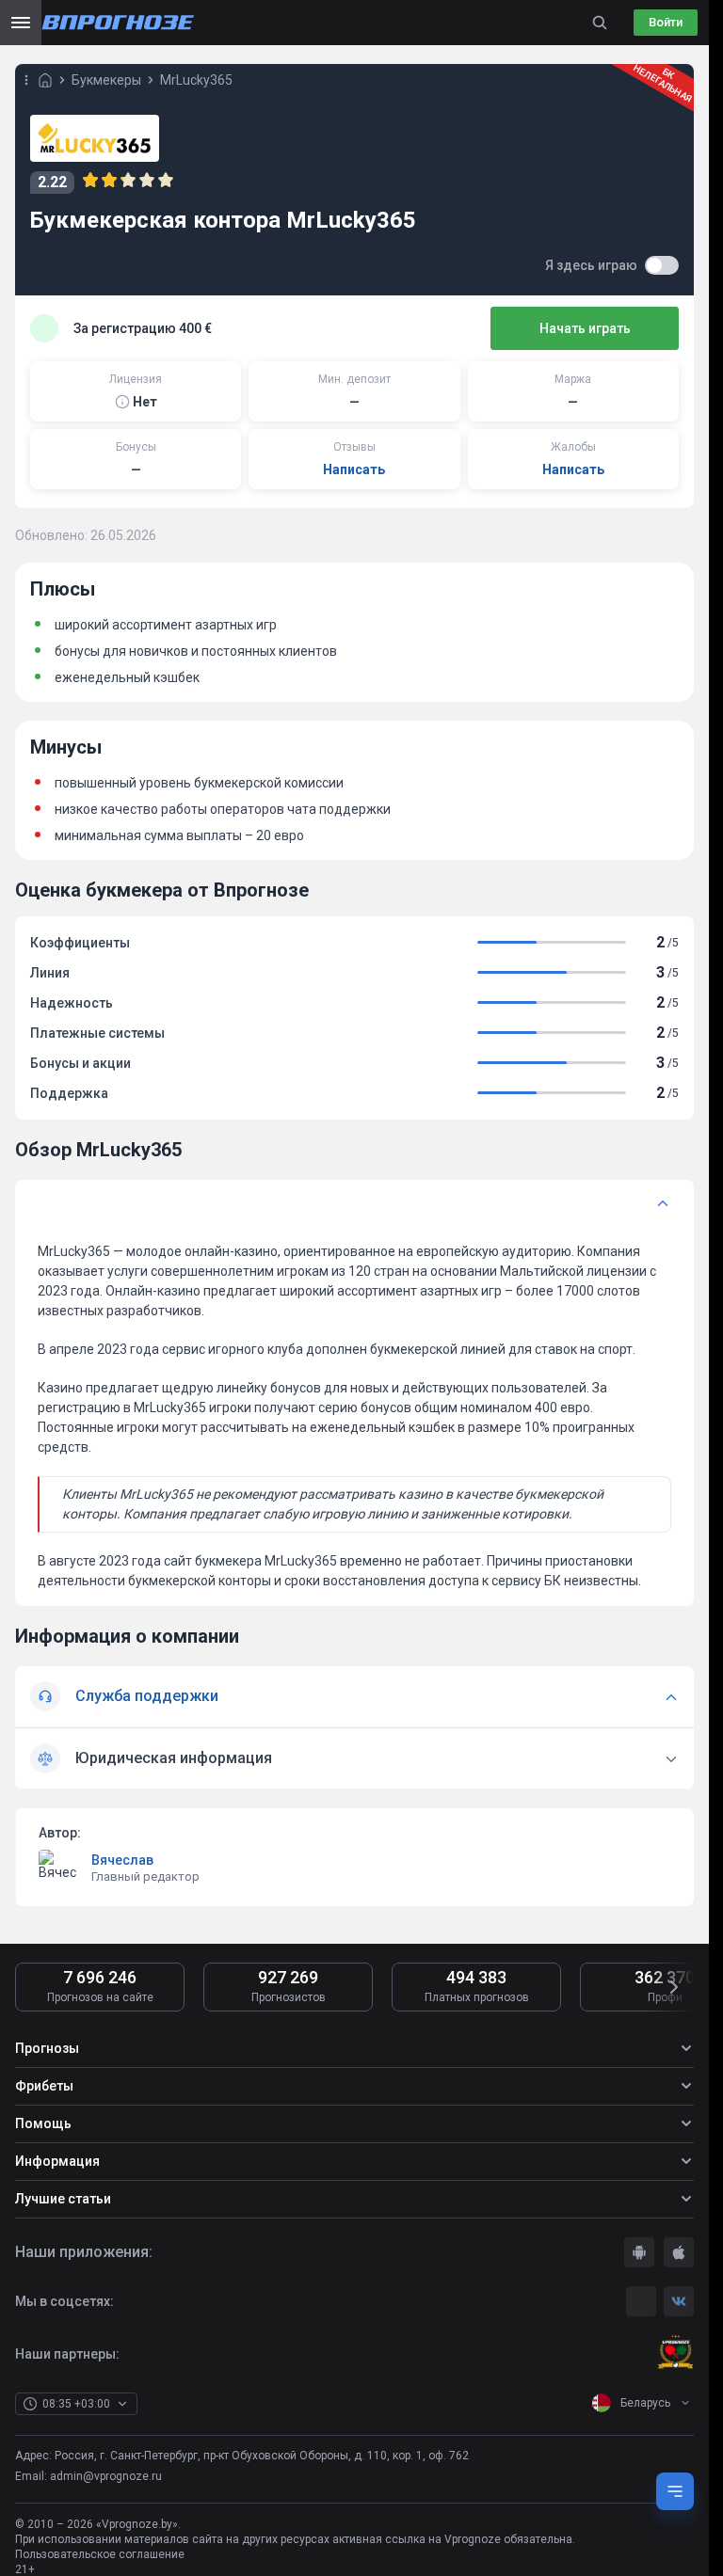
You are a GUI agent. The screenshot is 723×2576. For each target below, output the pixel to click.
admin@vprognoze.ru (106, 2476)
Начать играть (585, 328)
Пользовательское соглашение (100, 2554)
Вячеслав (122, 1860)
